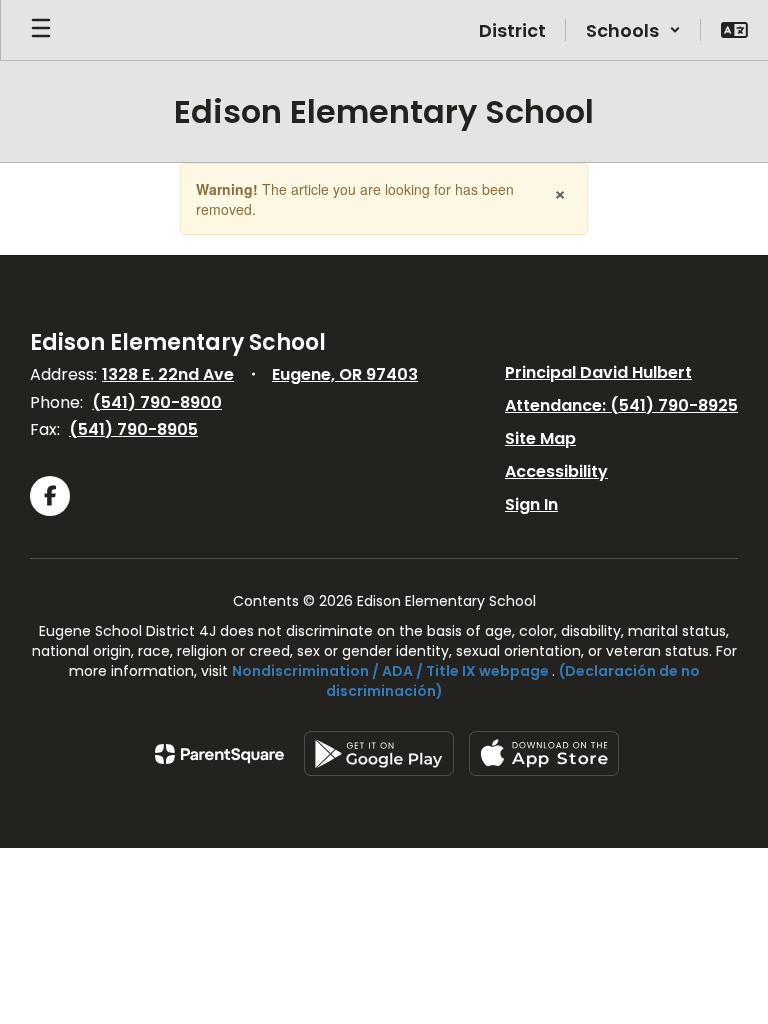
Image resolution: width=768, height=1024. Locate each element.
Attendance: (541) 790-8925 (621, 405)
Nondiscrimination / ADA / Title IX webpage (390, 671)
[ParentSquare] (219, 754)
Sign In (531, 504)
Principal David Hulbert (598, 372)
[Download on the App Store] (544, 753)
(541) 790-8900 (157, 402)
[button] (633, 30)
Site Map (540, 438)
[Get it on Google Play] (379, 753)
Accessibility (556, 471)
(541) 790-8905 (133, 429)
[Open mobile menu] (41, 30)
